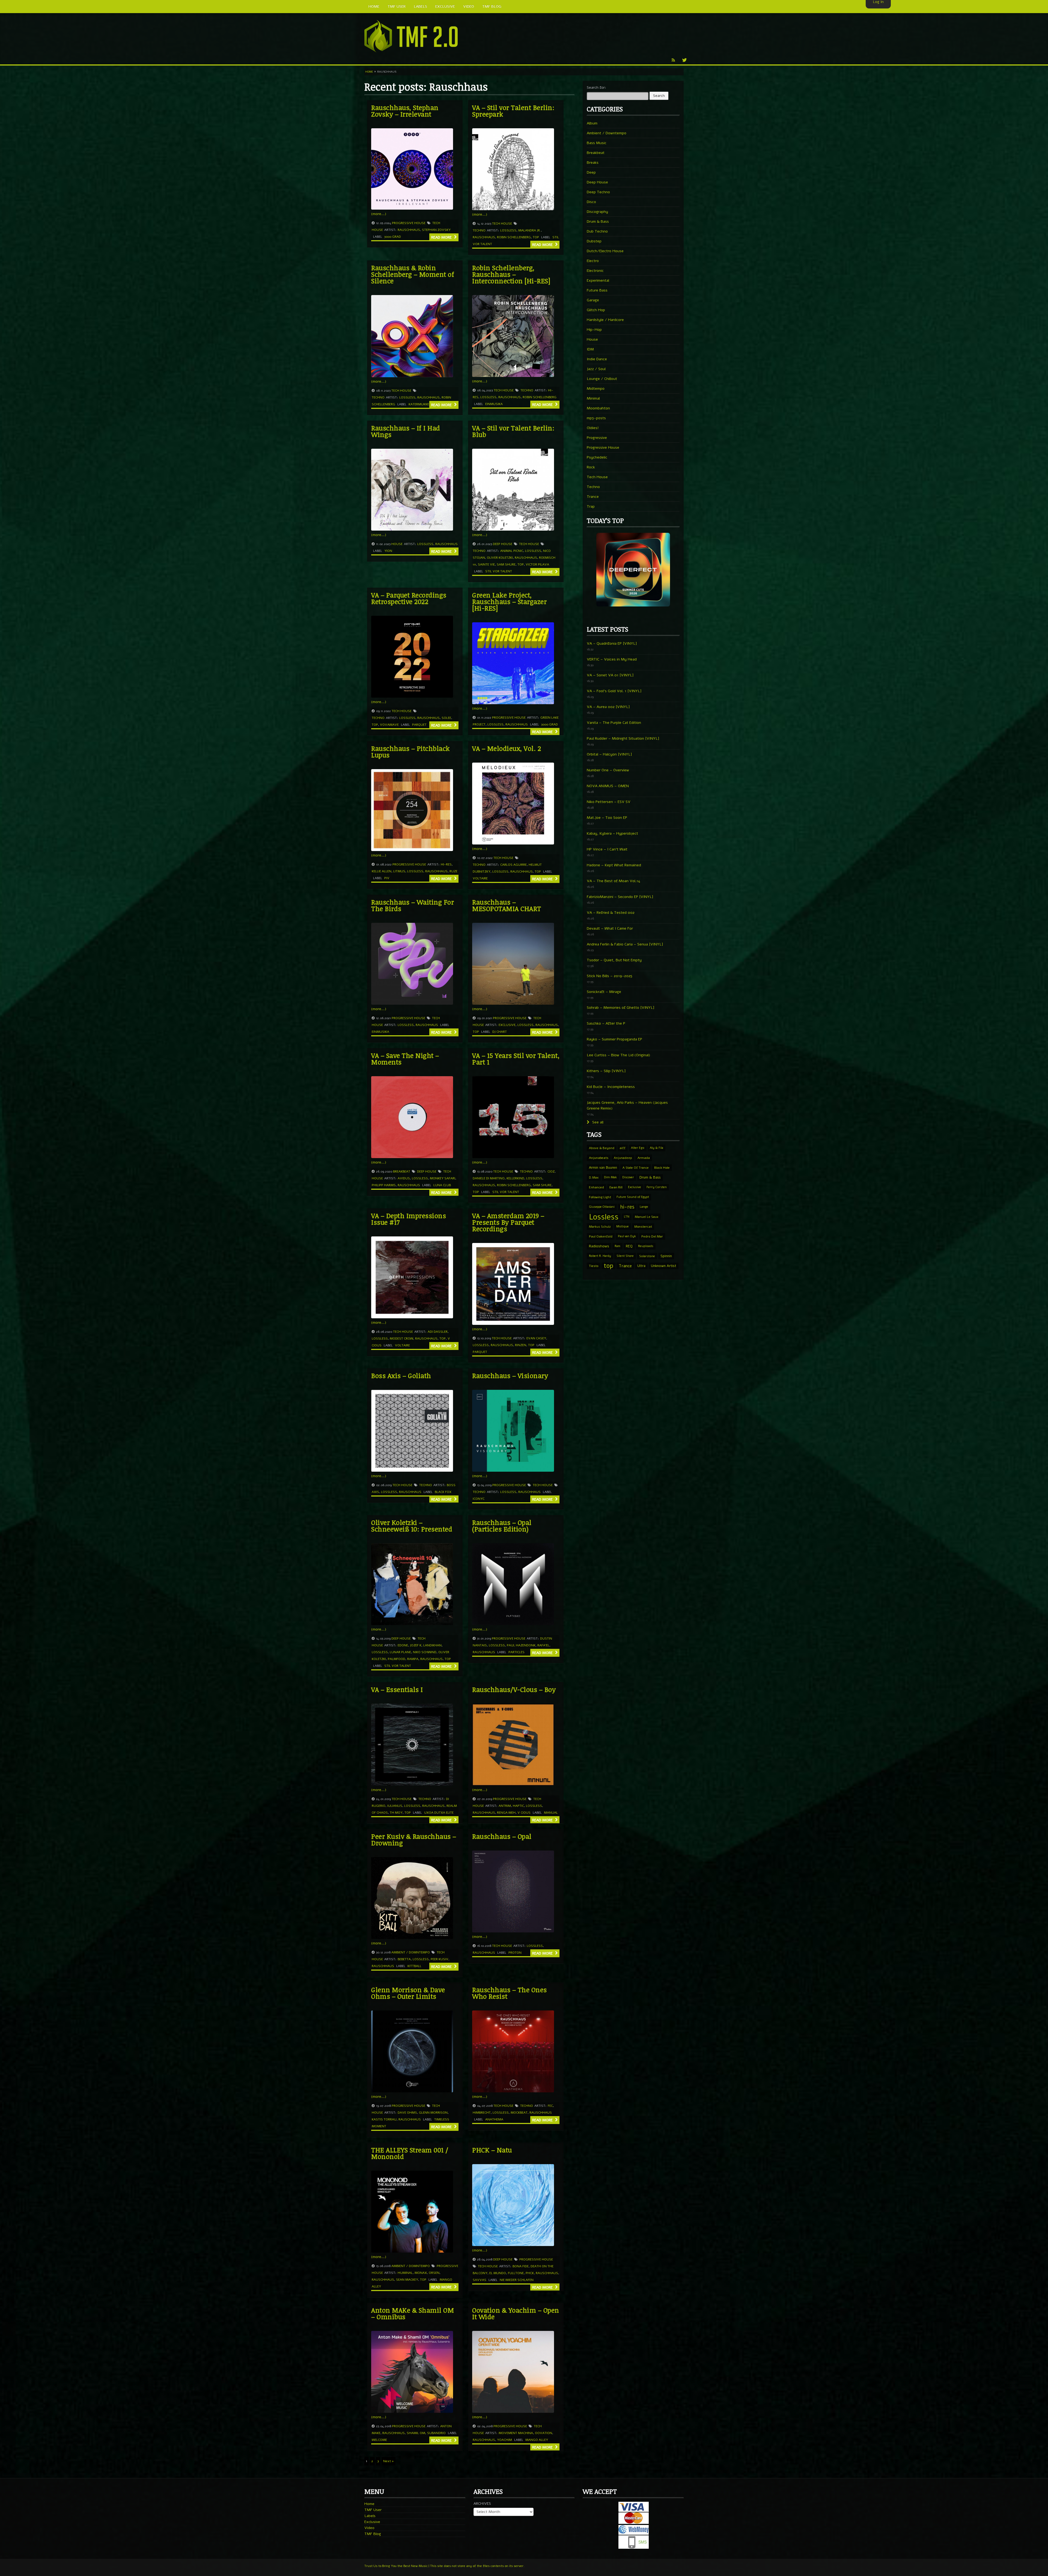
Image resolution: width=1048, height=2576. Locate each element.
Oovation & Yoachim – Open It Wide (516, 2313)
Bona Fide (521, 2266)
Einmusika (494, 404)
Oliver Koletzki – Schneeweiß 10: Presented (412, 1526)
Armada (644, 1158)
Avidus (404, 1178)
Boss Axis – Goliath (401, 1375)
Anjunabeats (599, 1158)
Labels (370, 2516)
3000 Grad (393, 237)
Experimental (598, 280)
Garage (593, 300)
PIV (387, 878)
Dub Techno (597, 231)
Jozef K (416, 1645)
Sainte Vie (486, 564)
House (397, 544)
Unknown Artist (664, 1266)
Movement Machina (516, 2433)
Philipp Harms (384, 1185)
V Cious (524, 1813)
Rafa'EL (543, 1645)
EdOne (403, 1645)
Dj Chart (500, 1032)
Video (369, 2528)
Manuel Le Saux (647, 1217)
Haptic (518, 1806)
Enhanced (596, 1187)
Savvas (480, 2280)
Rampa (413, 1659)
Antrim (505, 1806)
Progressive (597, 438)
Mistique (623, 1226)
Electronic (595, 271)
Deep (591, 172)
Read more (442, 237)
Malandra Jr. (530, 230)
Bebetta (404, 1959)
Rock (591, 467)
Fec (550, 2106)
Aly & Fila (657, 1148)
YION (388, 551)
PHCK (530, 2273)
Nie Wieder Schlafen (517, 2280)
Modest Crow (401, 1338)
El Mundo (498, 2273)
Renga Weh (506, 1813)
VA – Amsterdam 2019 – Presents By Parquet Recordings (508, 1222)
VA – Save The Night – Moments (405, 1059)
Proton (515, 1953)
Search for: (596, 87)
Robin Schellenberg (514, 237)
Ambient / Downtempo (411, 1952)
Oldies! (593, 428)
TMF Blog (373, 2534)
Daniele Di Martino (489, 1178)
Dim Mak (610, 1177)
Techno (479, 230)
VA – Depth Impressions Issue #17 (409, 1219)
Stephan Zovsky (436, 230)
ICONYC (479, 1499)
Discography (597, 212)
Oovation (544, 2433)
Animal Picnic (512, 551)
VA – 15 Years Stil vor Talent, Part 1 (516, 1059)
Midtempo (596, 389)
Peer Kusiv (440, 1959)
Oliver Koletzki (500, 558)
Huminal (405, 2273)
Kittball (414, 1966)
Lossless (508, 230)
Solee (446, 718)
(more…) (379, 214)
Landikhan (432, 1645)
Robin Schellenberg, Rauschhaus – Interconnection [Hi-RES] (511, 274)
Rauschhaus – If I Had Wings (406, 431)
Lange (644, 1207)
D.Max (594, 1177)
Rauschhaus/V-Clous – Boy (514, 1689)
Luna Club (442, 1185)
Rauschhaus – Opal (502, 1836)
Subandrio (436, 2433)
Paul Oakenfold (601, 1236)
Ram (617, 1246)
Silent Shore (625, 1256)
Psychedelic (597, 457)
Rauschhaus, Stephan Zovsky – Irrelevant (405, 111)
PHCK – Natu (492, 2150)
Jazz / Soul (596, 369)
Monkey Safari (443, 1178)
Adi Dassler (438, 1332)
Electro (593, 261)
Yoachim (504, 2440)
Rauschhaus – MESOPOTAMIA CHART (507, 905)
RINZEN (521, 1345)
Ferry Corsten (657, 1187)
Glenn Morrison (433, 2113)
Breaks (593, 163)
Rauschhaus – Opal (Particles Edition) (502, 1526)
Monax (421, 2273)
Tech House (502, 224)
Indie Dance (597, 359)
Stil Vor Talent (499, 571)
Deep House (503, 544)
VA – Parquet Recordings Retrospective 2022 (409, 598)
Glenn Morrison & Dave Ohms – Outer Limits (408, 1993)
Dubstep (594, 241)
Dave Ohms (407, 2113)
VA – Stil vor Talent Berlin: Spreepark (513, 111)
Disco (591, 202)
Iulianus (395, 1806)
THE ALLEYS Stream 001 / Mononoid (410, 2153)
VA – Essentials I (397, 1689)
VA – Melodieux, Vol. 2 (507, 748)
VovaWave (389, 725)
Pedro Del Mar (652, 1236)
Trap (591, 506)
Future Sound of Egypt (633, 1197)
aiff (623, 1148)
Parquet (419, 725)
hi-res (446, 864)
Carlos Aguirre (513, 865)
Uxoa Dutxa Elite (439, 1813)
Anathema (494, 2119)
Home (369, 72)
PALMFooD (397, 1659)
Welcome (379, 2440)
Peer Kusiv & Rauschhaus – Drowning (414, 1839)
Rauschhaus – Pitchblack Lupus (410, 752)
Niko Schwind (425, 1652)
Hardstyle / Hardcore (605, 320)
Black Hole (662, 1168)
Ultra (641, 1266)
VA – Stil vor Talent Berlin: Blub (513, 431)
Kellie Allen (382, 871)
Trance (593, 497)
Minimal (593, 398)
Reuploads (646, 1246)
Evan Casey (536, 1338)
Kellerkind (515, 1178)
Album (592, 123)
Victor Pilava (537, 564)
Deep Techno (598, 192)
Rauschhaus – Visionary (510, 1375)
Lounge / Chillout (602, 379)
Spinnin (666, 1256)
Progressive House (409, 223)
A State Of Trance (636, 1168)
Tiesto (594, 1266)
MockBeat (519, 2113)
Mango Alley (537, 2440)
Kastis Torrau (384, 2119)
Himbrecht (482, 2113)
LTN (627, 1217)
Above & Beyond (602, 1148)
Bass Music (597, 143)
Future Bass (597, 290)
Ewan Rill (616, 1187)
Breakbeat (402, 1171)
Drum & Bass (598, 221)
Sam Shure (506, 564)
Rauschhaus (409, 230)
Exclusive (507, 1025)
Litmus (399, 871)
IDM (590, 349)
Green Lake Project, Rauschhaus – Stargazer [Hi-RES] (509, 601)
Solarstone (647, 1256)
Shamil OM (416, 2433)
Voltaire (480, 878)
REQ (629, 1246)
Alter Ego (638, 1148)
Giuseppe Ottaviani (602, 1207)
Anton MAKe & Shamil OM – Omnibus (413, 2313)
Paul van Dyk (627, 1236)
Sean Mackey (407, 2280)
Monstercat (643, 1227)
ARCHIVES (482, 2504)
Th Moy (396, 1813)
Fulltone (516, 2273)
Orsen (434, 2273)
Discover (628, 1177)
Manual (551, 1813)
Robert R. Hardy (600, 1256)
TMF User (373, 2510)
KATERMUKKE (419, 404)
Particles (516, 1652)
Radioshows (599, 1246)
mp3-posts (596, 418)
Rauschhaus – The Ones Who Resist (510, 1993)
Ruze (453, 871)
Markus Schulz (600, 1227)
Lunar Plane (400, 1652)
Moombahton (598, 408)
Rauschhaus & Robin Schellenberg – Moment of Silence (413, 274)
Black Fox (443, 1492)
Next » (388, 2461)
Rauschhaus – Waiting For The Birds (413, 905)
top (536, 237)
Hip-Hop (594, 330)
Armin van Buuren (603, 1167)
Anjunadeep (623, 1158)
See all (597, 1122)
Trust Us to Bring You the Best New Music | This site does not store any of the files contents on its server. (444, 2566)
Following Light (600, 1197)
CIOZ (551, 1171)
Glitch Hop (596, 310)
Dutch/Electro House (605, 251)
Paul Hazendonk (521, 1645)
